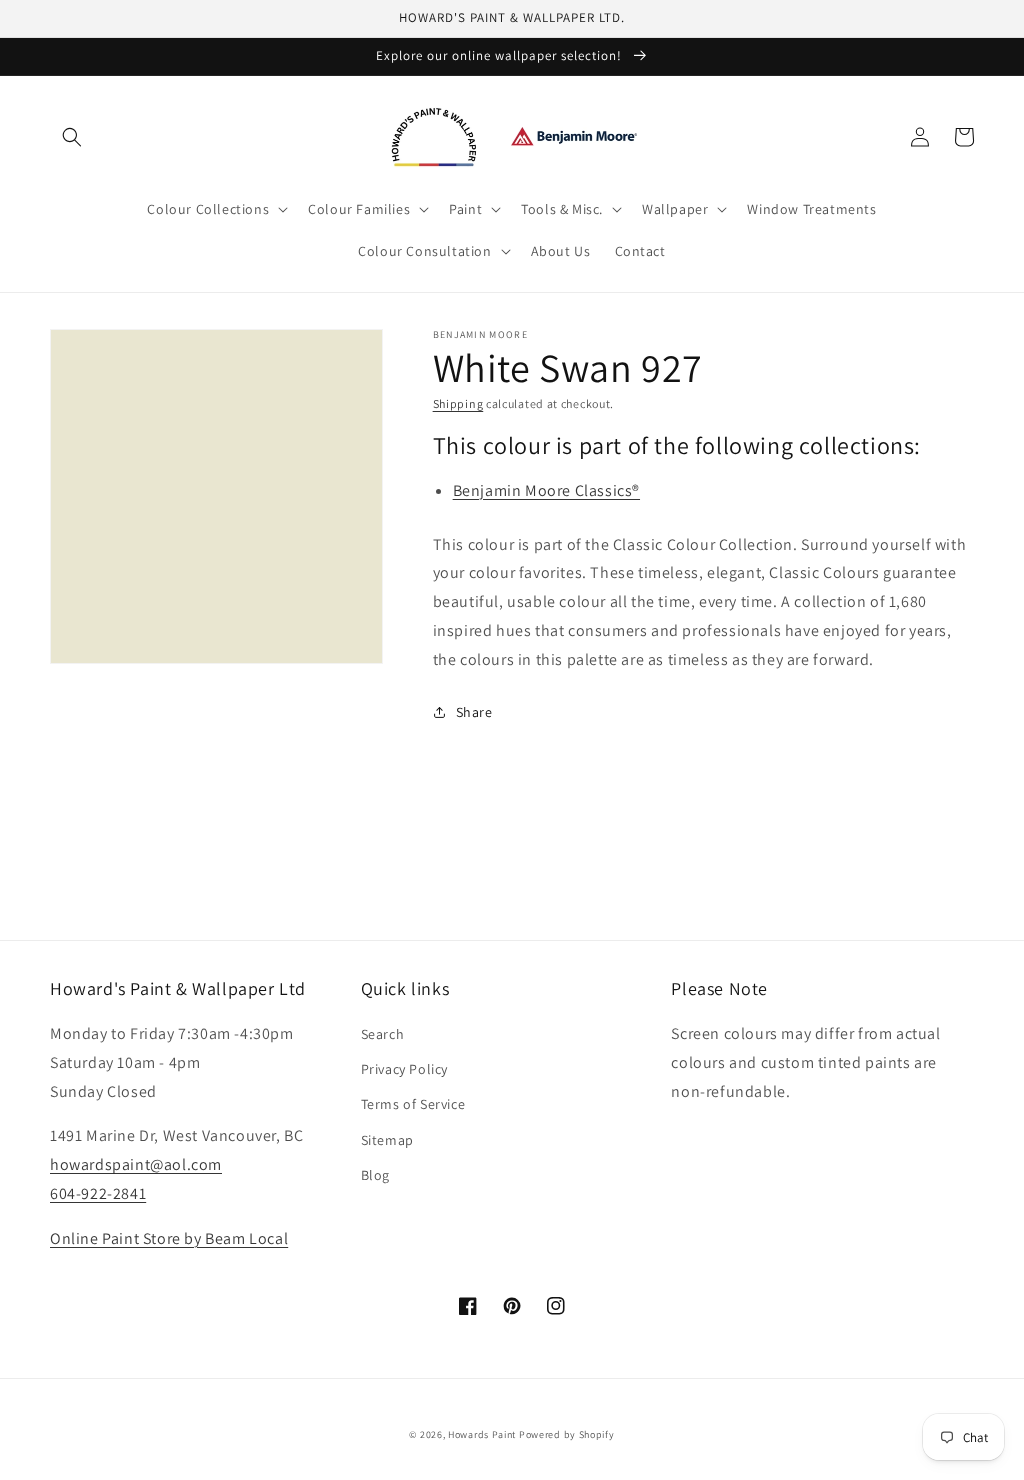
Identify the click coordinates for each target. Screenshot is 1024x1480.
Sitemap (387, 1140)
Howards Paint (482, 1434)
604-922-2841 (98, 1193)
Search (383, 1034)
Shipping (458, 403)
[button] (72, 137)
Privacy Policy (404, 1069)
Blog (375, 1175)
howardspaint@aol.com (136, 1164)
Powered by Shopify (567, 1434)
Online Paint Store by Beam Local (169, 1238)
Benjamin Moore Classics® (546, 490)
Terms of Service (413, 1104)
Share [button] (474, 712)
